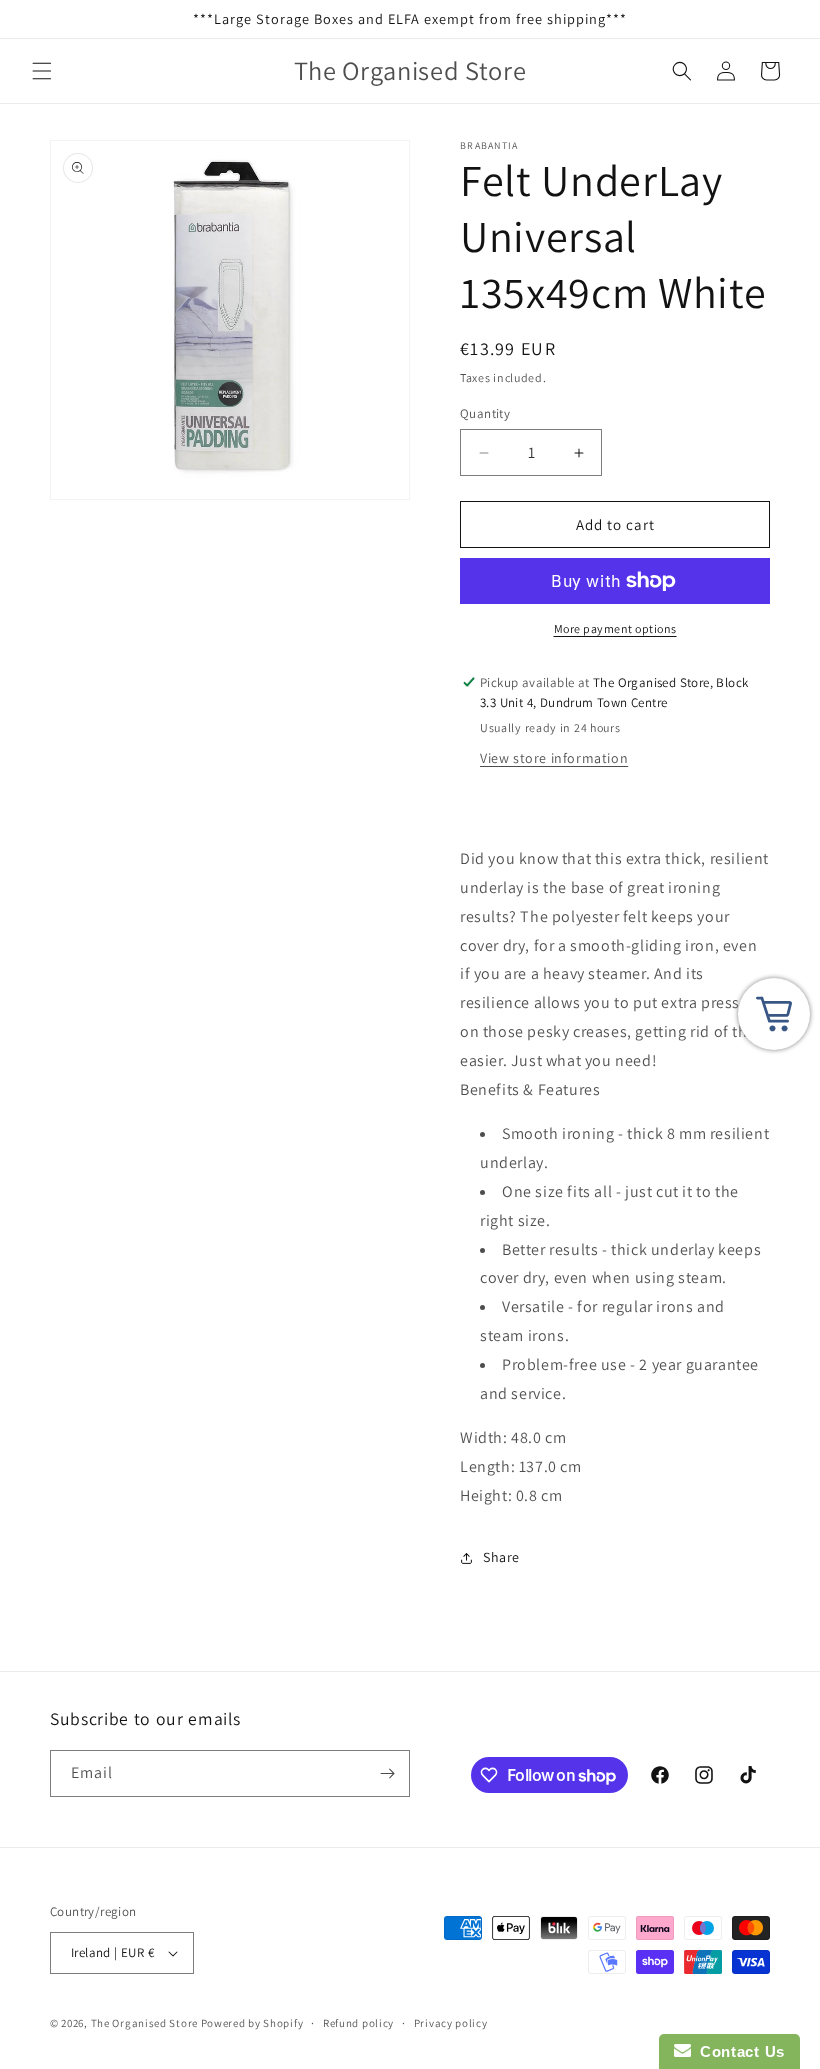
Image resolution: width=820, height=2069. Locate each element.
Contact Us (738, 2051)
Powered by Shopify (252, 2023)
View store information (554, 758)
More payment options (615, 628)
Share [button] (501, 1557)
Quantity (485, 413)
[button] (42, 71)
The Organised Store (144, 2023)
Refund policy (358, 2023)
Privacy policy (451, 2023)
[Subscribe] (387, 1773)
